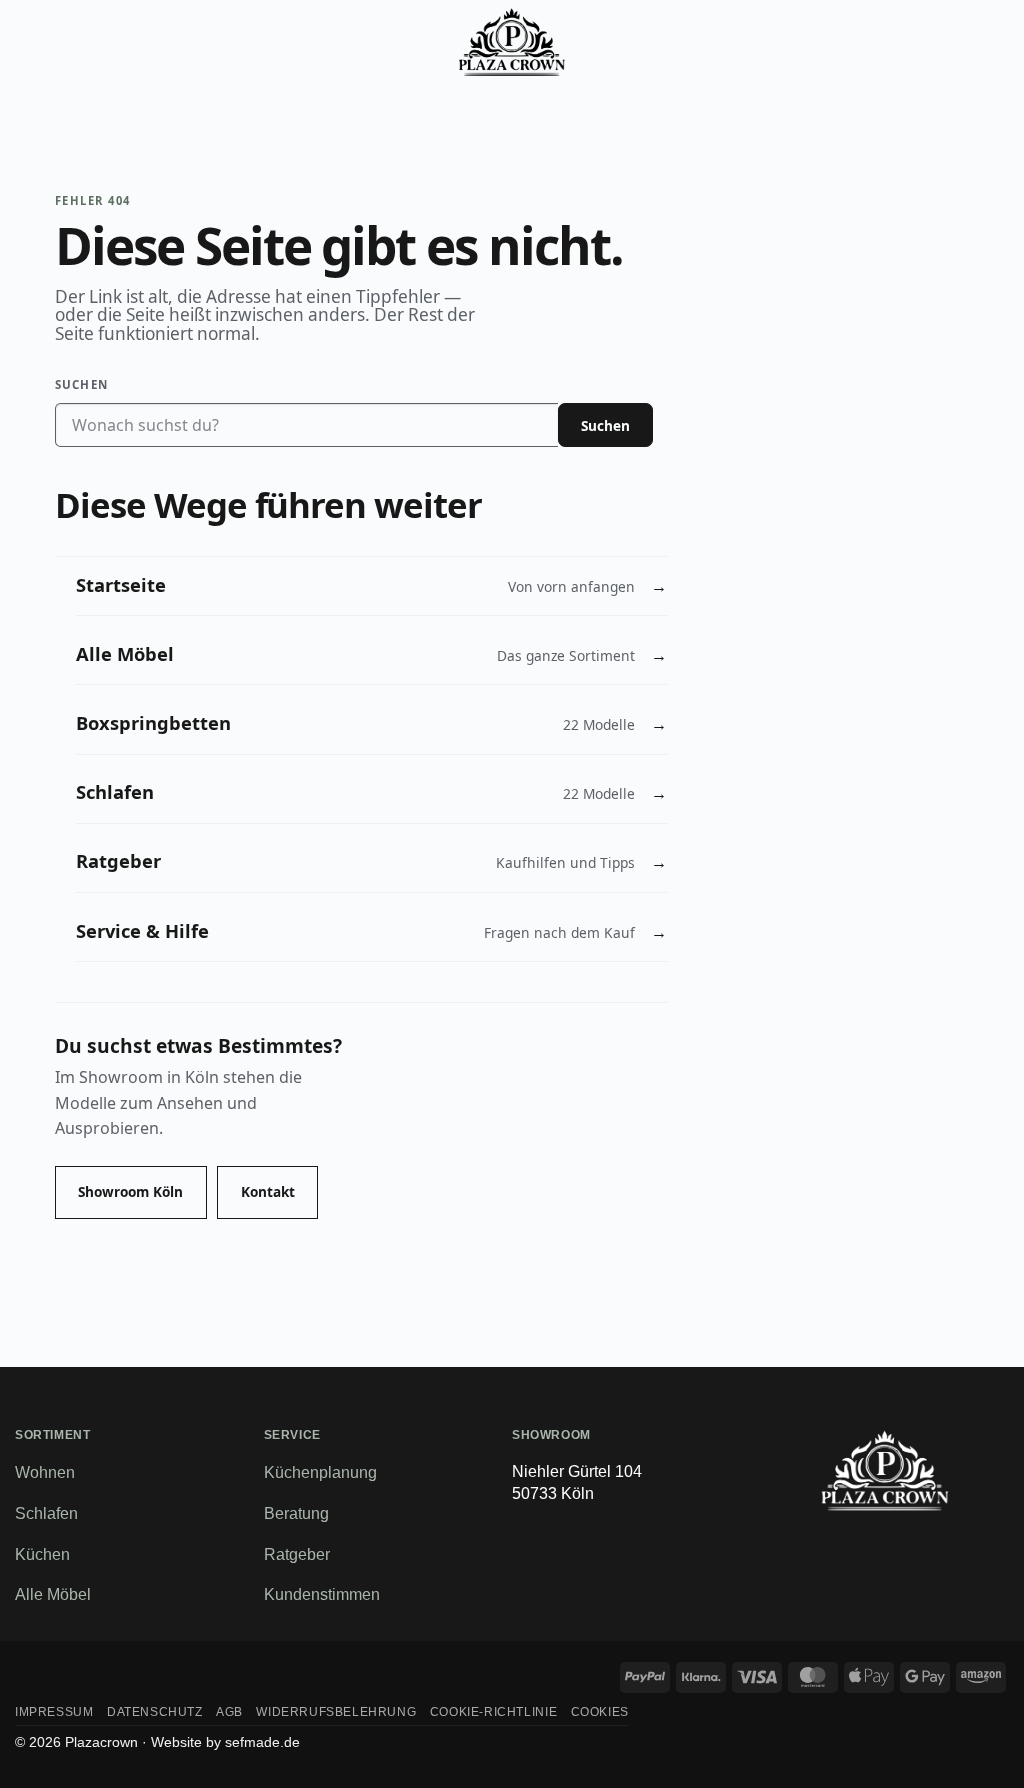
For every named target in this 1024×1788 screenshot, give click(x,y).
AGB (229, 1712)
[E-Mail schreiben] (826, 1540)
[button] (37, 41)
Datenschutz (155, 1712)
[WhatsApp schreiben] (865, 1540)
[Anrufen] (892, 42)
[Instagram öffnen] (943, 1540)
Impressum (54, 1712)
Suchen (81, 384)
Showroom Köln (130, 1191)
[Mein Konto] (943, 42)
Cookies (600, 1712)
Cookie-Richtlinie (493, 1712)
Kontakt (268, 1191)
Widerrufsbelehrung (336, 1712)
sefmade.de (262, 1742)
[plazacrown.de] (512, 42)
